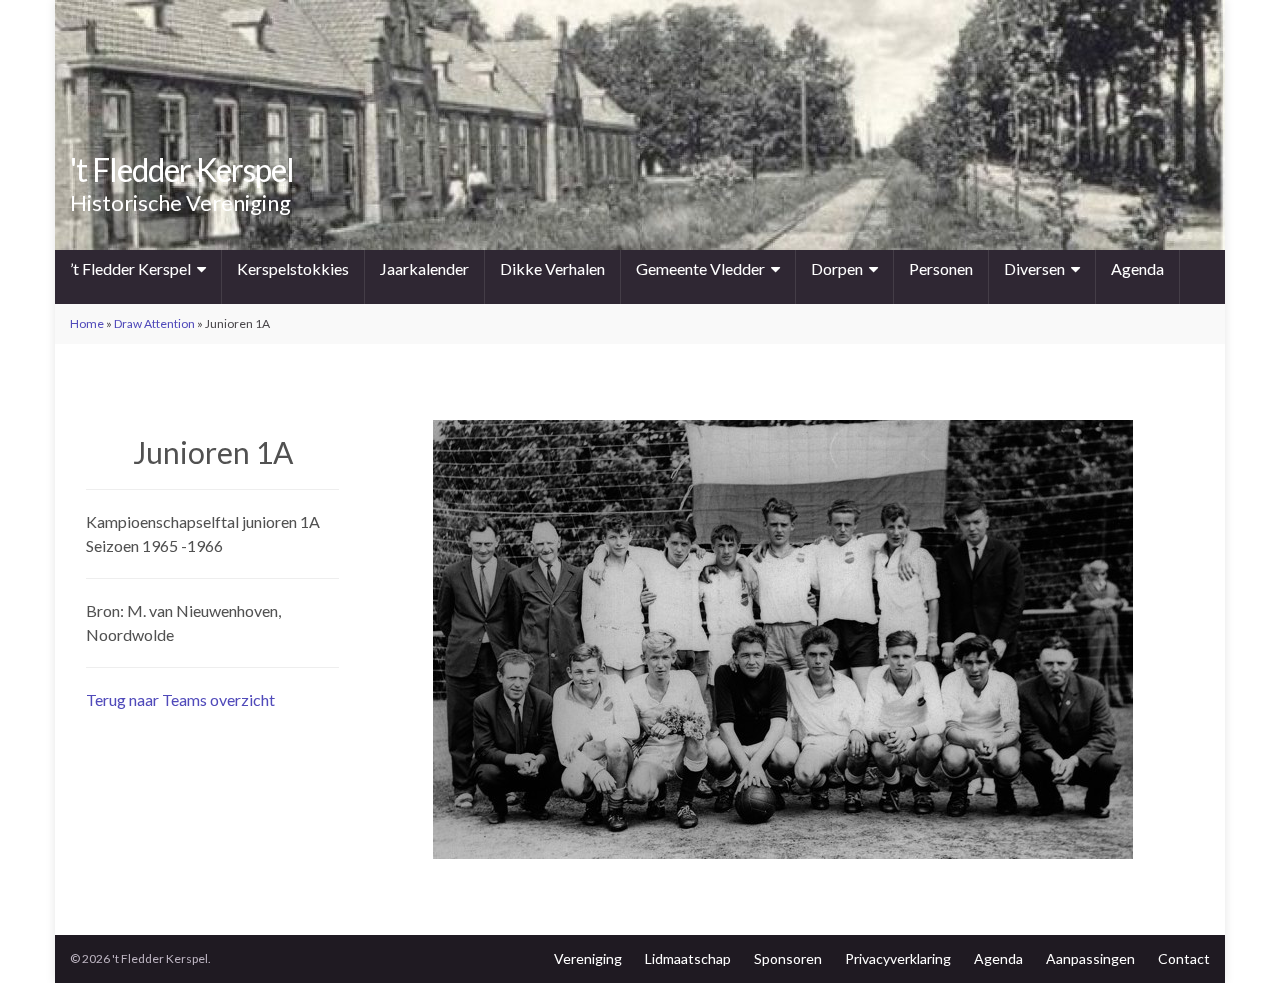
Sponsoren (788, 958)
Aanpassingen (1090, 958)
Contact (1184, 958)
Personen (941, 268)
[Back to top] (1235, 938)
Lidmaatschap (688, 958)
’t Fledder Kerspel (130, 268)
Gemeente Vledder (700, 268)
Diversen (1034, 268)
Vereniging (588, 958)
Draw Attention (154, 323)
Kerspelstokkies (293, 268)
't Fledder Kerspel (182, 169)
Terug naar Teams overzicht (180, 699)
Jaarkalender (424, 268)
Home (87, 323)
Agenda (1137, 268)
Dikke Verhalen (552, 268)
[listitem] (479, 660)
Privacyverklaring (898, 958)
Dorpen (837, 268)
